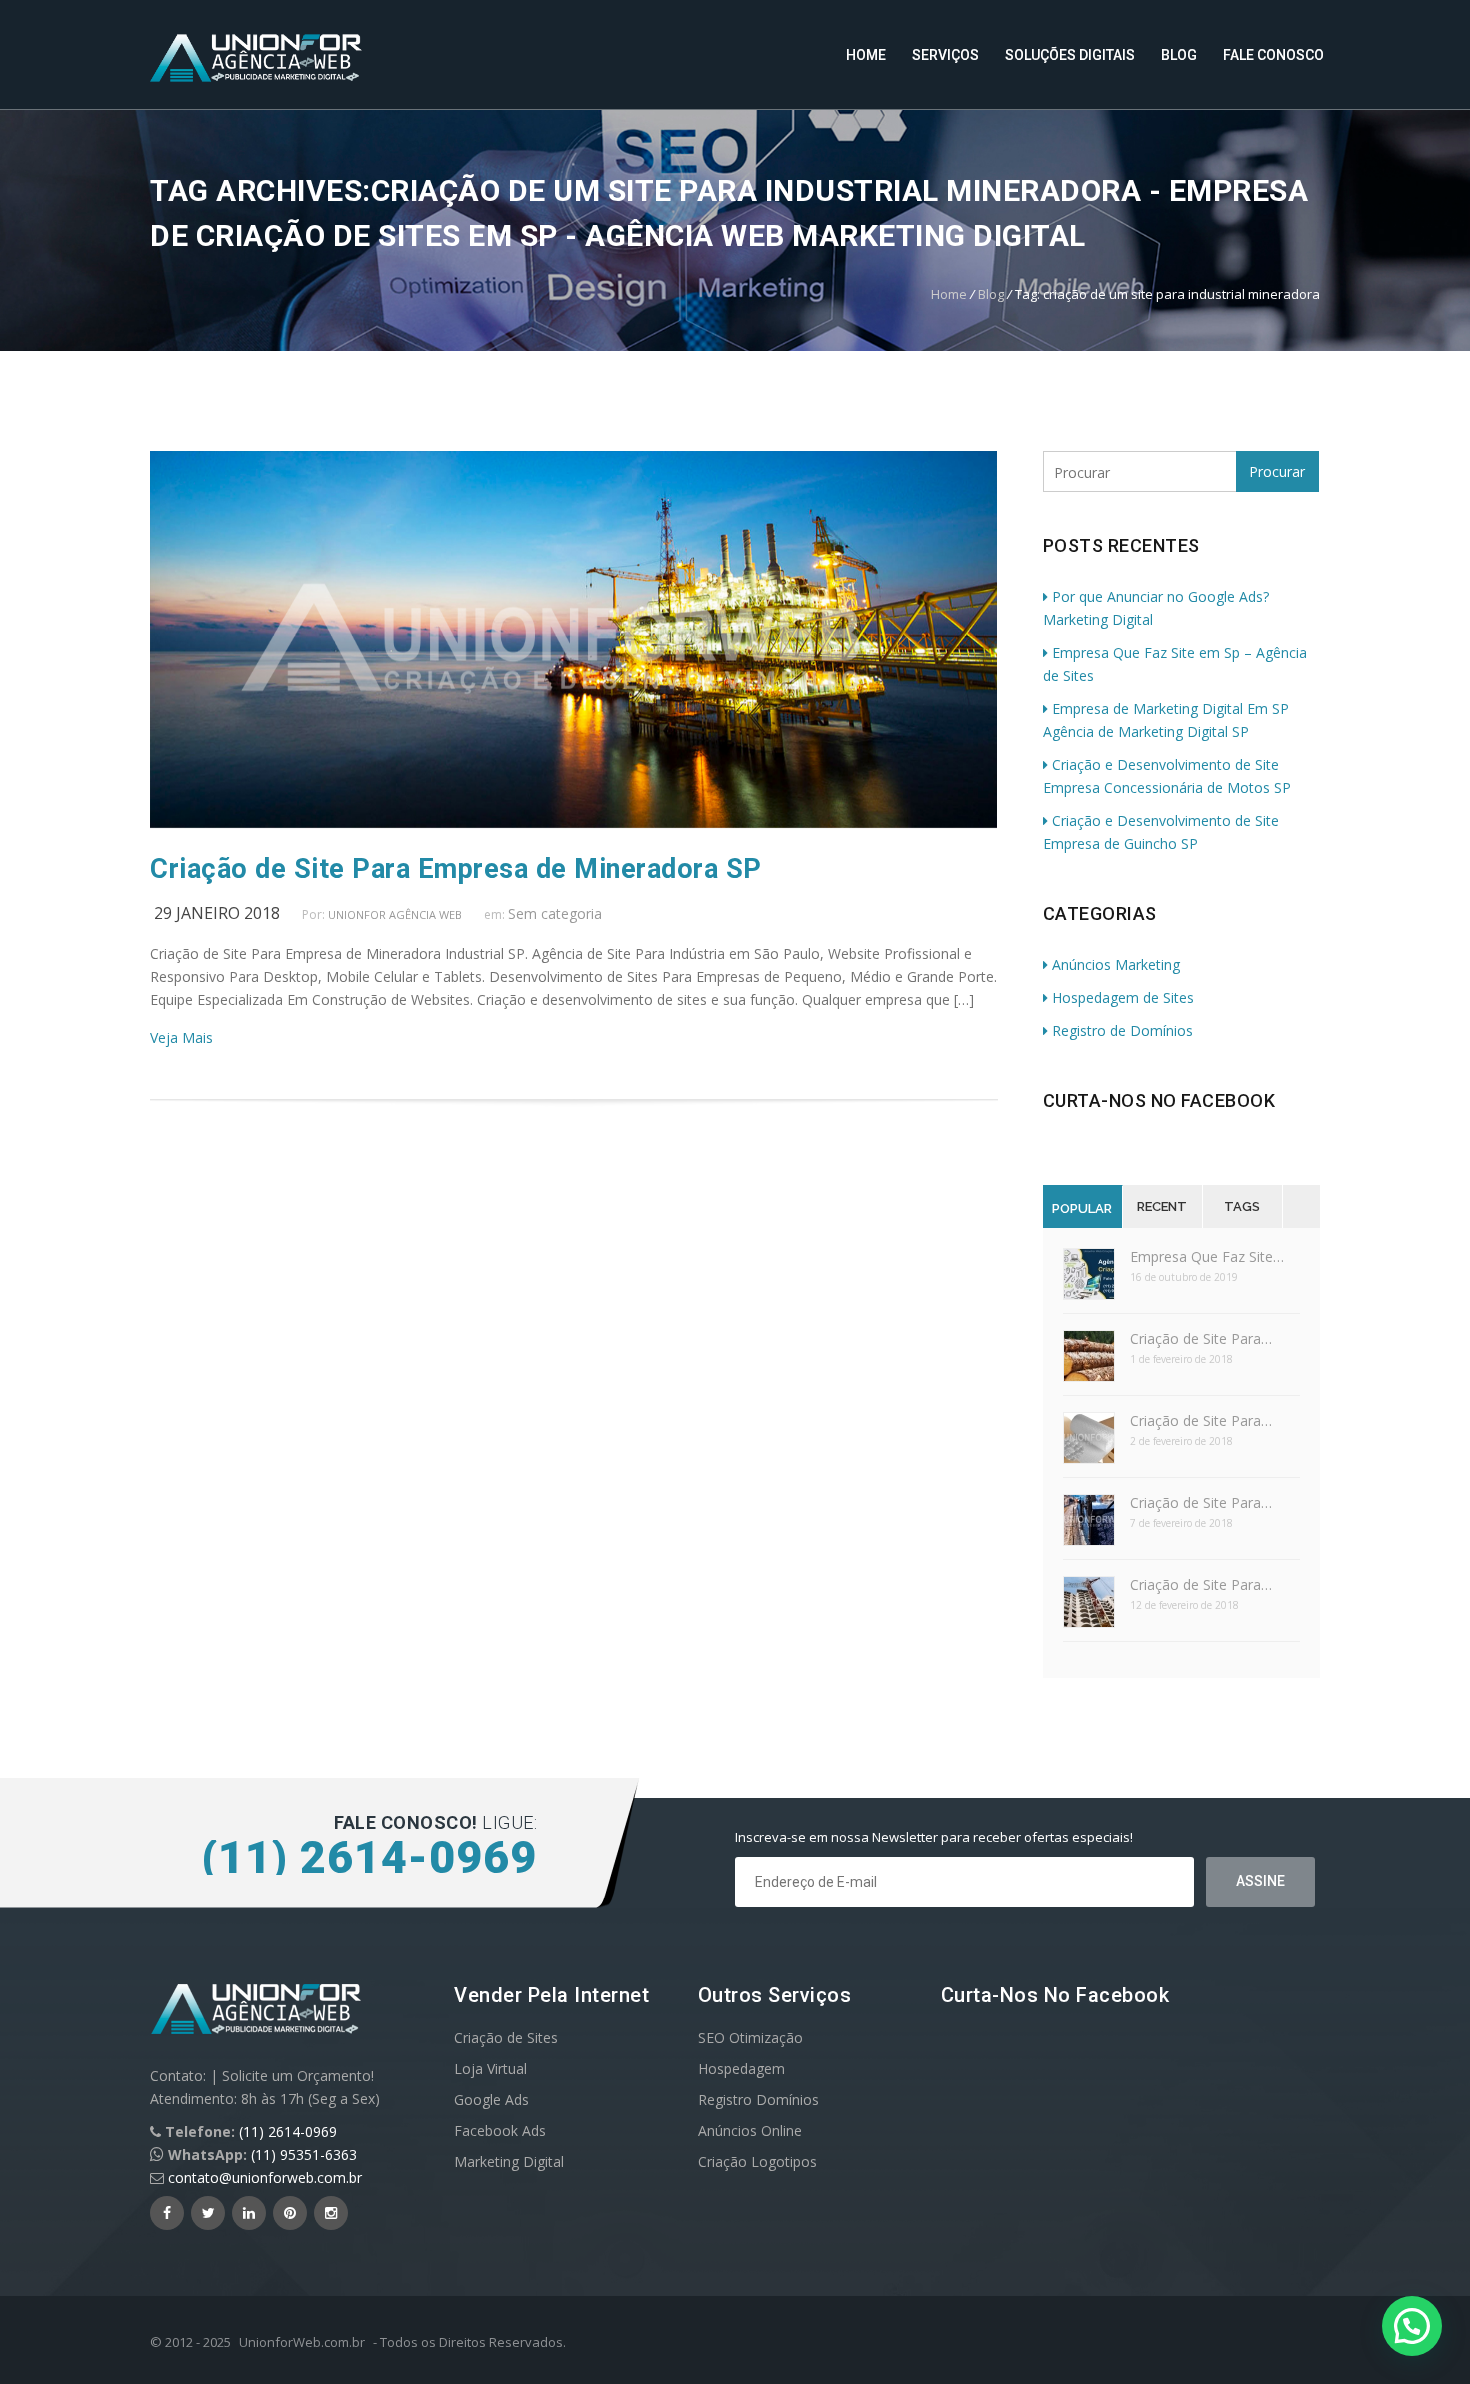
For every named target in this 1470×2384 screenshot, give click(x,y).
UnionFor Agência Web (395, 914)
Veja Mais (181, 1037)
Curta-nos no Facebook (1159, 1100)
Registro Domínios (758, 2099)
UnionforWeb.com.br (302, 2342)
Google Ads (491, 2099)
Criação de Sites (506, 2037)
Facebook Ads (500, 2130)
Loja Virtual (490, 2068)
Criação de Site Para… (1201, 1338)
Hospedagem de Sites (1123, 997)
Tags (1242, 1206)
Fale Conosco (1273, 55)
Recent (1162, 1206)
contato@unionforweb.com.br (265, 2177)
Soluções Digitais (1070, 55)
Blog (1179, 55)
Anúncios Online (750, 2130)
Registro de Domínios (1122, 1030)
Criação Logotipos (757, 2161)
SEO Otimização (750, 2037)
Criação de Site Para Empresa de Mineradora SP (456, 869)
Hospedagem (741, 2068)
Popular (1082, 1208)
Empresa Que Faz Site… (1207, 1256)
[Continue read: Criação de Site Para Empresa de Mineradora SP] (573, 822)
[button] (1412, 2326)
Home (866, 55)
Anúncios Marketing (1116, 964)
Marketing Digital (509, 2161)
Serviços (945, 55)
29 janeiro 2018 (217, 913)
